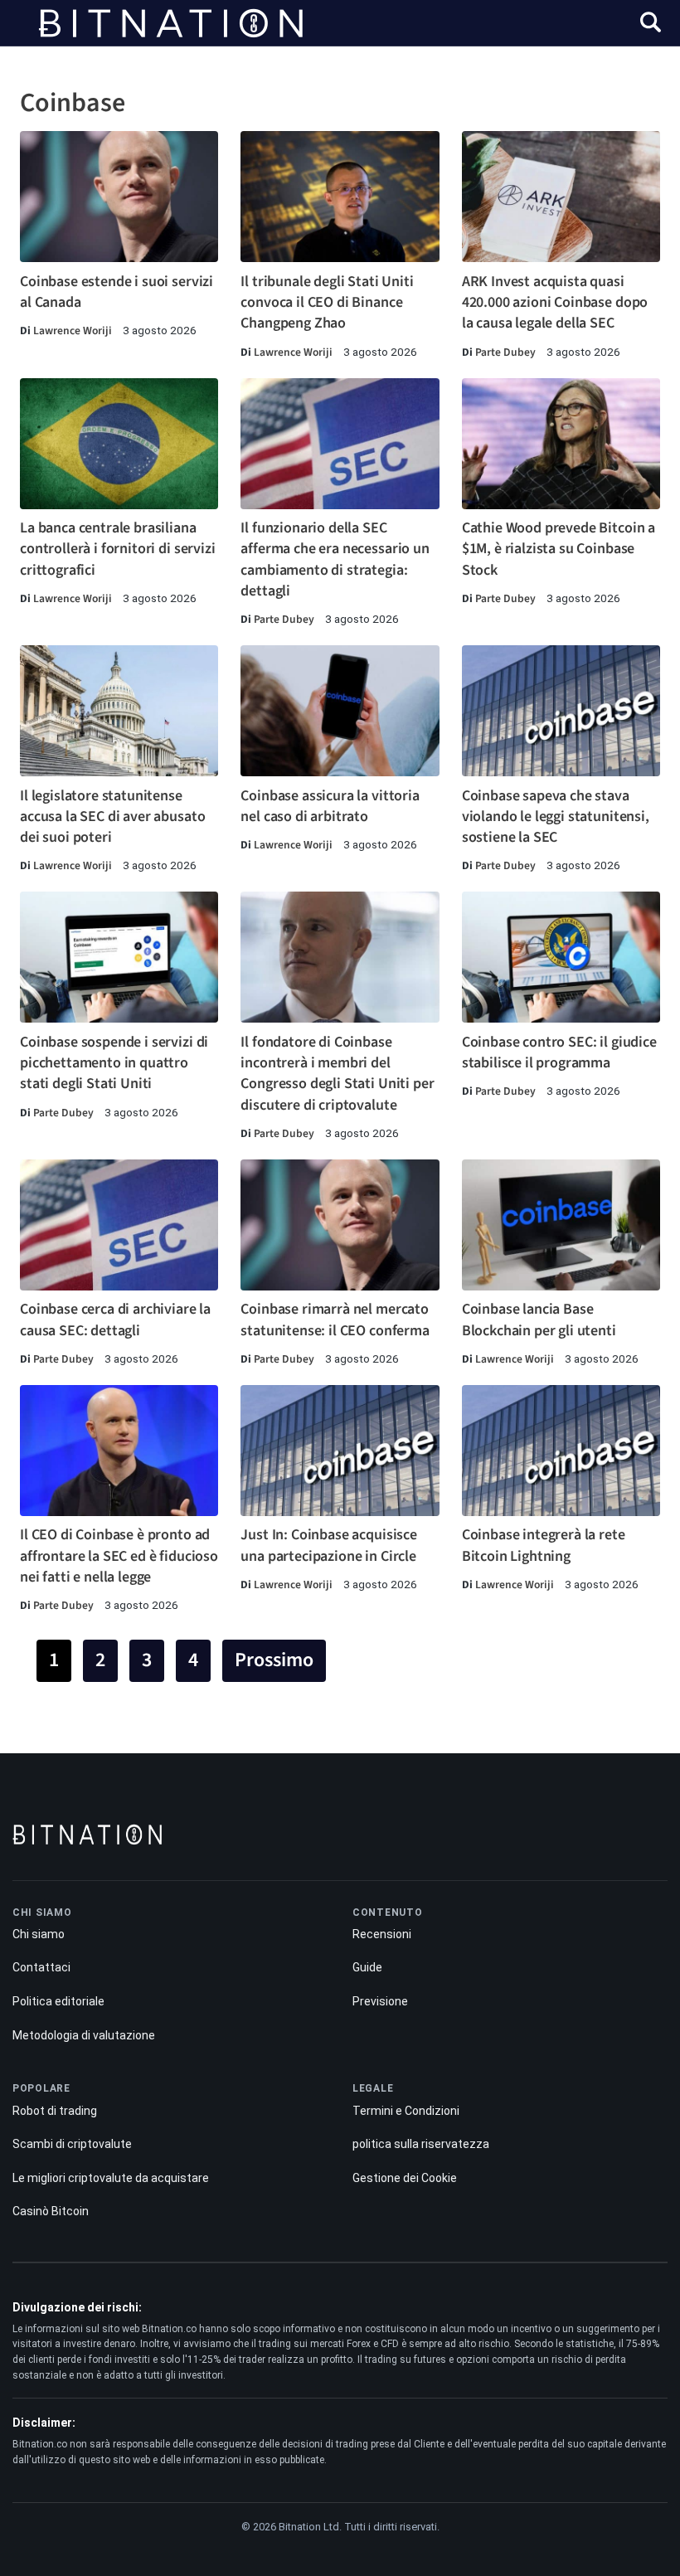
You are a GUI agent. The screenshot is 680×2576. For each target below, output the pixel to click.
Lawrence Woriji (73, 331)
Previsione (380, 2001)
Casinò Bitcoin (51, 2211)
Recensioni (382, 1934)
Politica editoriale (58, 2001)
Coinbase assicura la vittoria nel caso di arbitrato (330, 806)
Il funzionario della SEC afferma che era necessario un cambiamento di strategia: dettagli (335, 559)
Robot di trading (55, 2111)
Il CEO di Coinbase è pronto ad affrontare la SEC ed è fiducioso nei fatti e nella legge (119, 1555)
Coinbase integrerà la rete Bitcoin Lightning (544, 1545)
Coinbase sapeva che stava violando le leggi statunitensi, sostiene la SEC (556, 817)
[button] (651, 24)
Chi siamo (39, 1934)
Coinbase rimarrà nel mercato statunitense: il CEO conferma (335, 1320)
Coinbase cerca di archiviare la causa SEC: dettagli (115, 1320)
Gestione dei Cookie (405, 2178)
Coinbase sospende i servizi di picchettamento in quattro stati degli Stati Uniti (114, 1063)
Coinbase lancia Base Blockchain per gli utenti (539, 1320)
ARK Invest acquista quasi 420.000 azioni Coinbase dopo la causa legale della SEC (555, 302)
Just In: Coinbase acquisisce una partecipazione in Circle (329, 1545)
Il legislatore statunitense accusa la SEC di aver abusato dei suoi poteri (112, 817)
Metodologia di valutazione (84, 2035)
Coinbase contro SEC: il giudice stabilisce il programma (559, 1052)
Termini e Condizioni (406, 2111)
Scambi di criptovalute (72, 2144)
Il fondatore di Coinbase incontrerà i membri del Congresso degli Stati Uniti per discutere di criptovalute (337, 1074)
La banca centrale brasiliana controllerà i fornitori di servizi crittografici (118, 549)
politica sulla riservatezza (421, 2144)
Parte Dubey (505, 352)
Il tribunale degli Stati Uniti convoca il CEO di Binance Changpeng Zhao (327, 302)
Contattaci (41, 1967)
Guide (367, 1967)
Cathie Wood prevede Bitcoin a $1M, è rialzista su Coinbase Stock (559, 549)
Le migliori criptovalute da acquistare (111, 2178)
